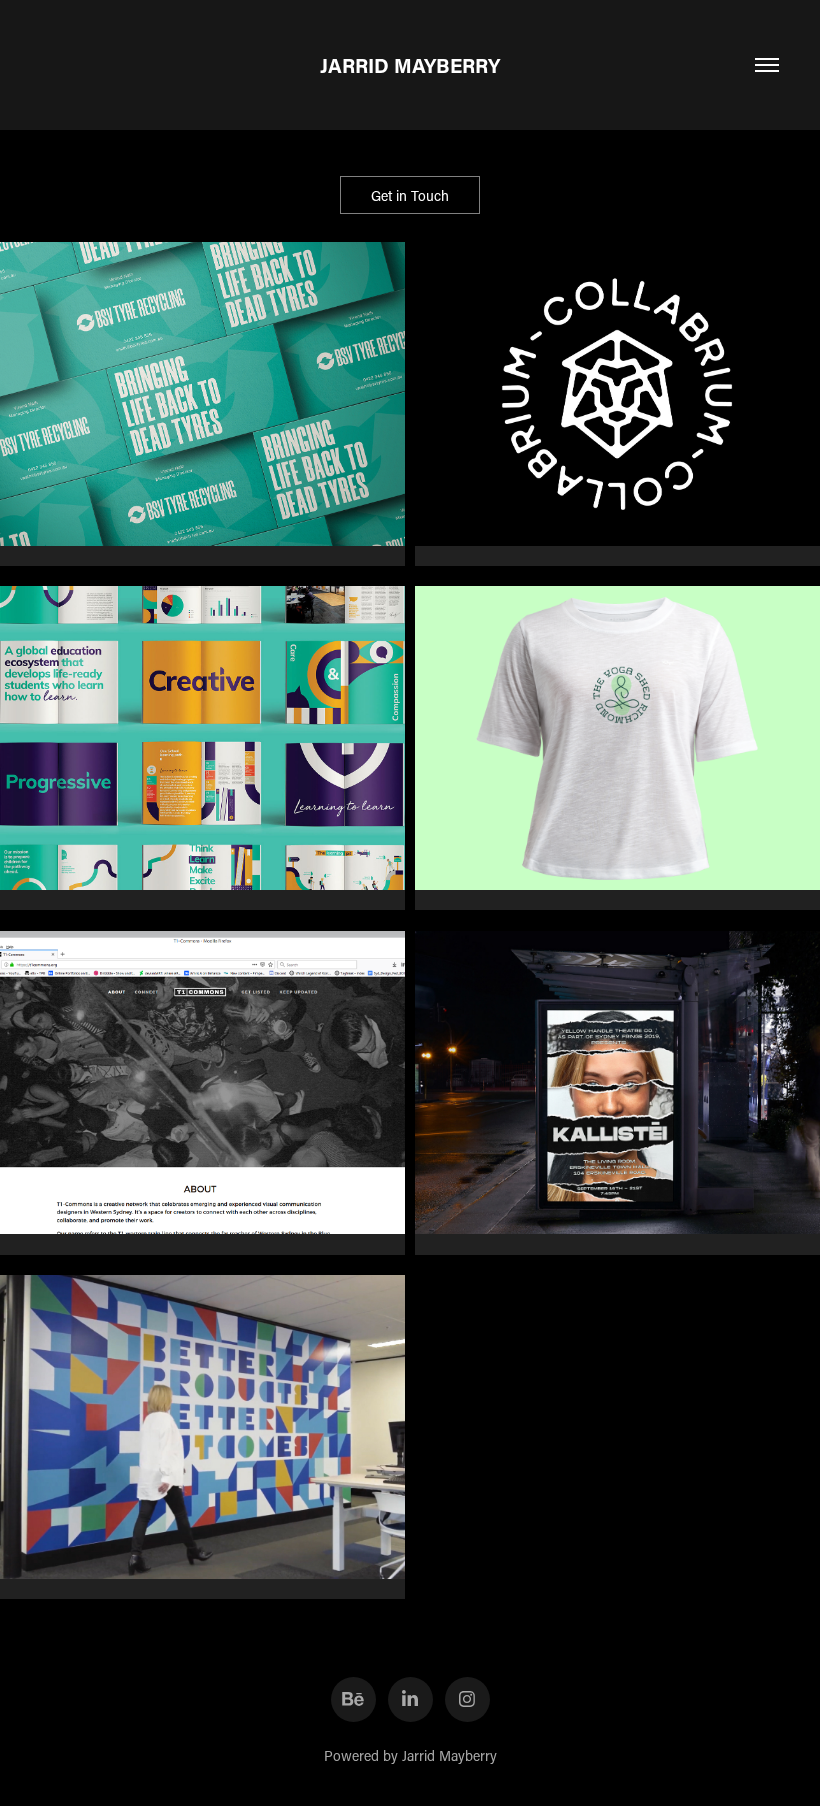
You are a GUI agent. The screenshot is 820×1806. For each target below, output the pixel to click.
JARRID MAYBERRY (410, 65)
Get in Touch (410, 195)
